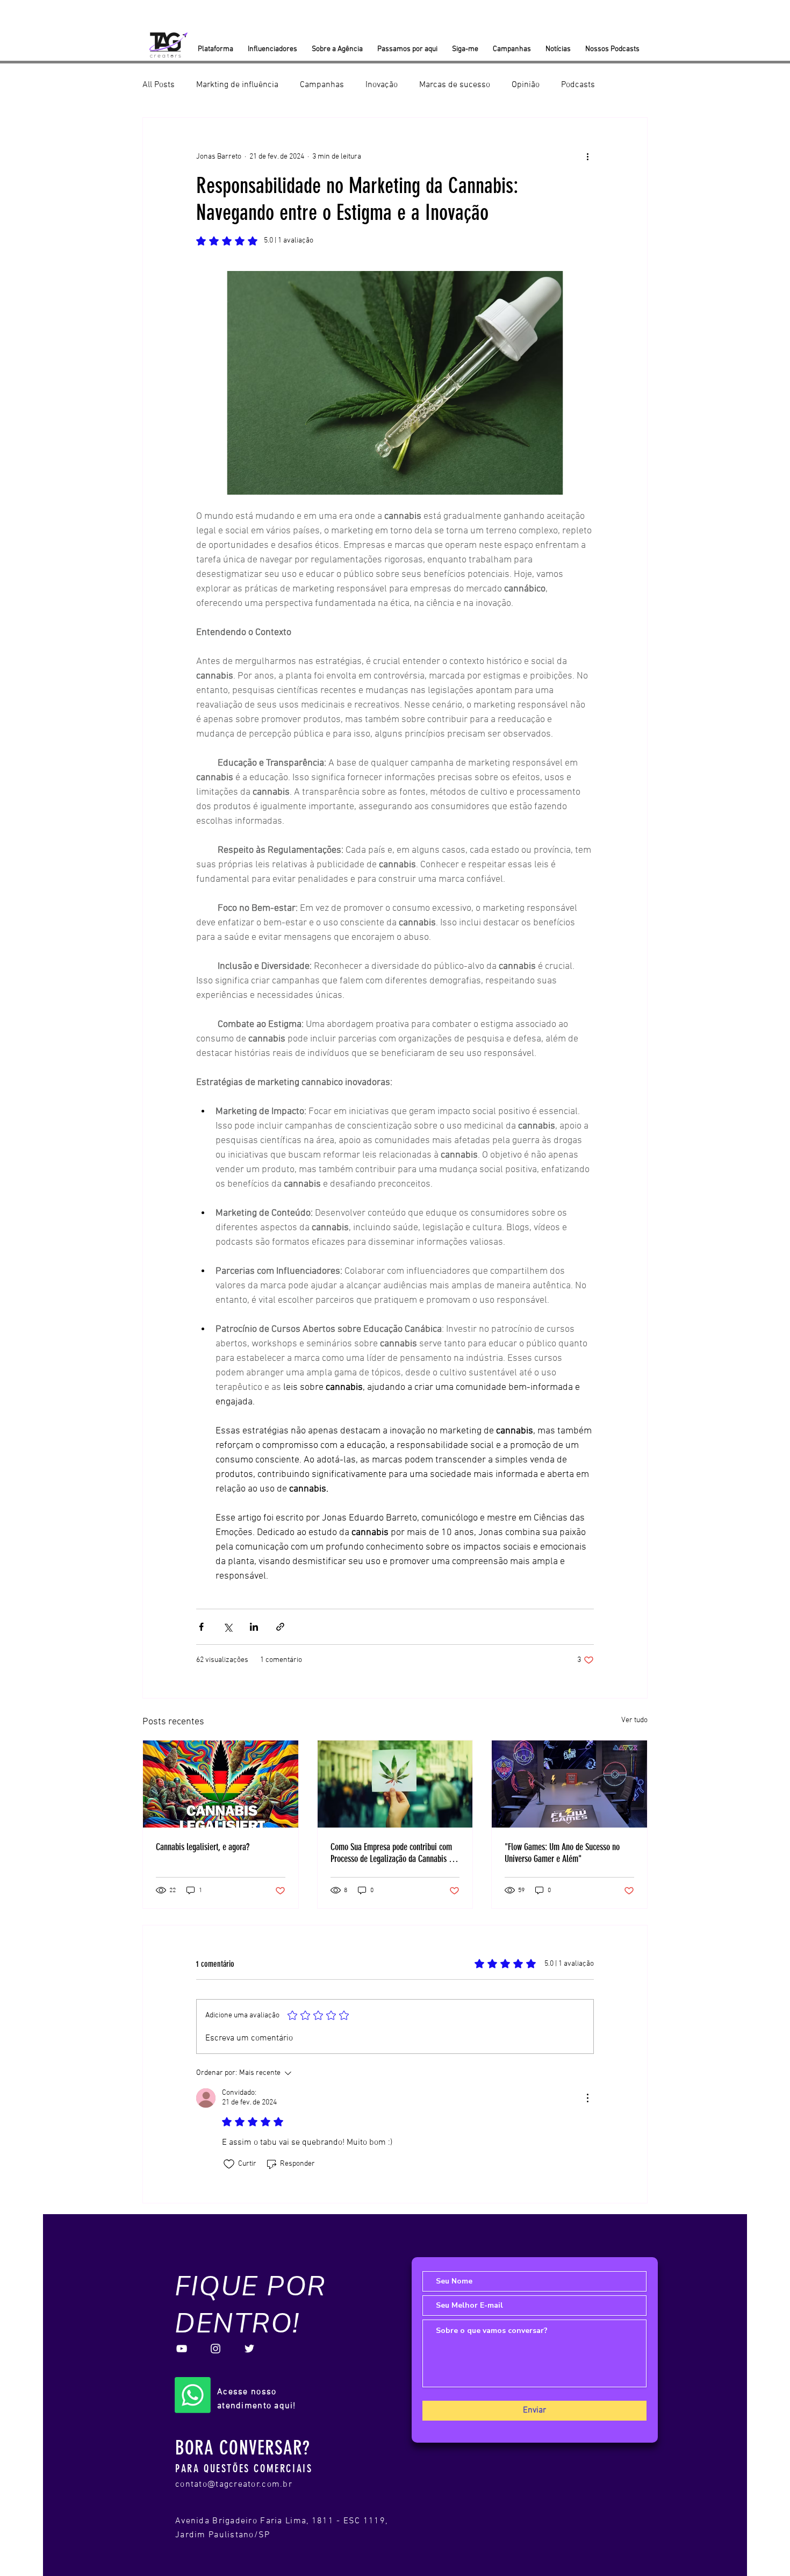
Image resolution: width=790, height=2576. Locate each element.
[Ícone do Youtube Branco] (182, 2349)
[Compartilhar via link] (280, 1627)
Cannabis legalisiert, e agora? (203, 1847)
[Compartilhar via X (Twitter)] (228, 1627)
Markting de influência (237, 85)
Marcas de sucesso (455, 85)
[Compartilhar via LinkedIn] (254, 1627)
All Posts (159, 85)
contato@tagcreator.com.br (234, 2485)
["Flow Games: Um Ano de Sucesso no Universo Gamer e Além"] (569, 1784)
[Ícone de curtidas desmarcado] (229, 2164)
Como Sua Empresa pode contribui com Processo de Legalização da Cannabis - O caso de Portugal (394, 1853)
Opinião (526, 85)
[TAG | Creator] (193, 2395)
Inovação (382, 85)
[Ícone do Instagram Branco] (216, 2349)
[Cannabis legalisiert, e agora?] (221, 1784)
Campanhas (322, 85)
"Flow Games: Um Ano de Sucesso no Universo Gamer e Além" (562, 1853)
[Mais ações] (587, 156)
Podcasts (578, 85)
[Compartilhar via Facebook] (201, 1627)
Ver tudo (634, 1720)
